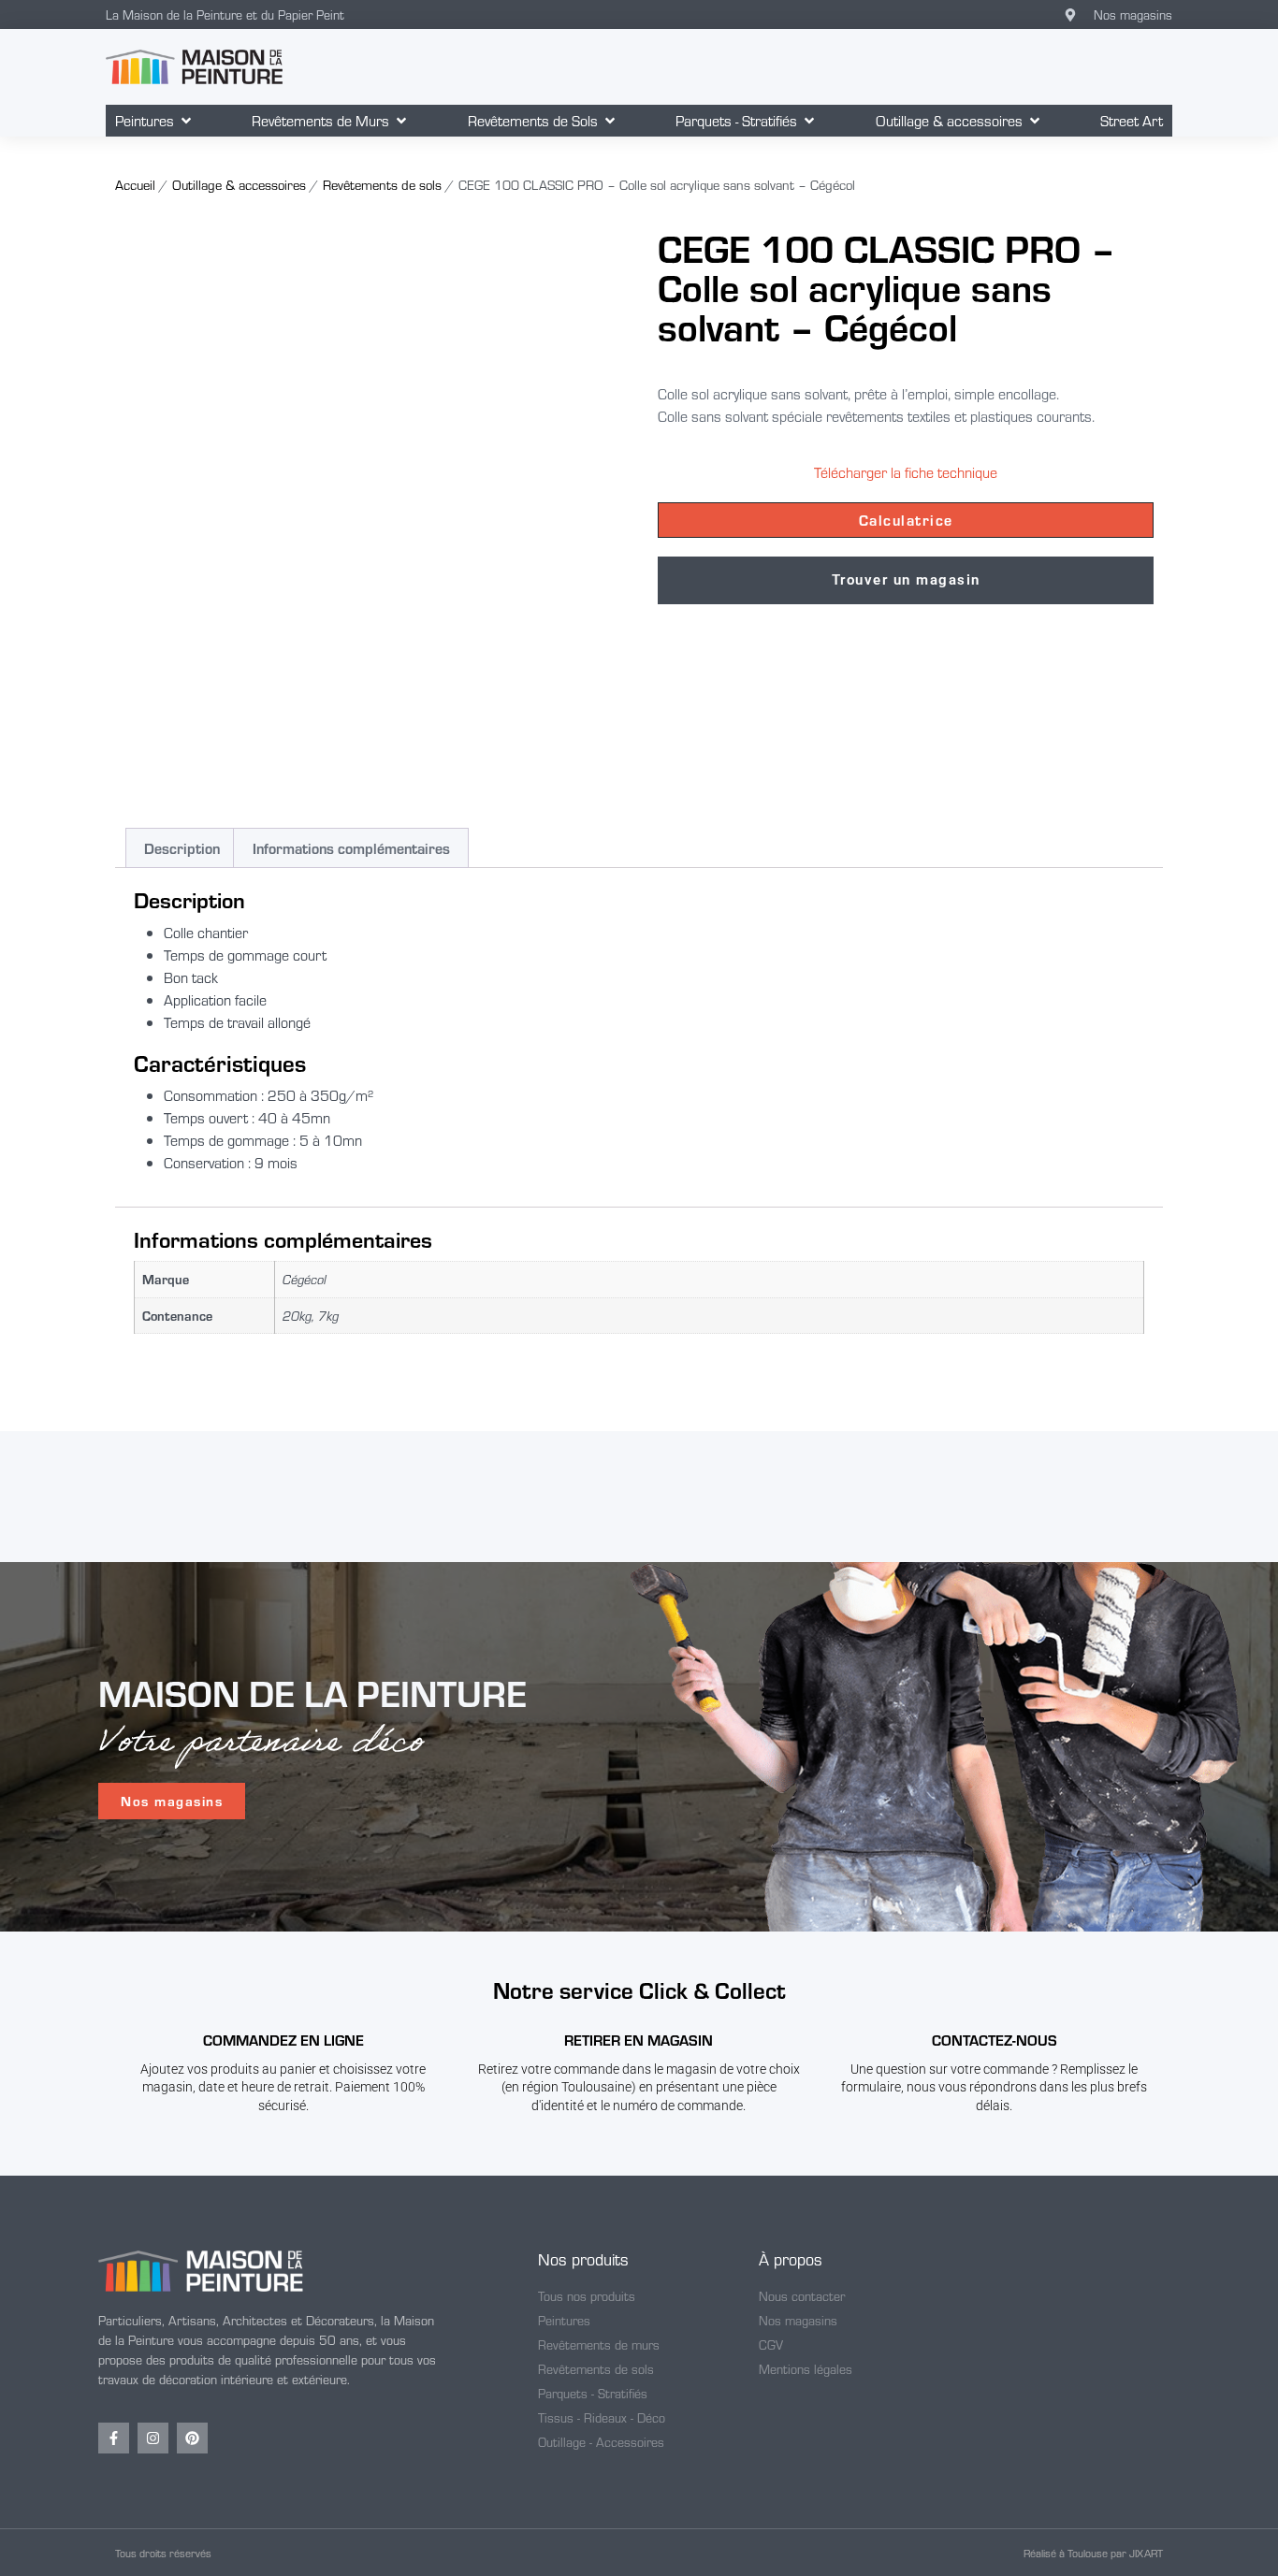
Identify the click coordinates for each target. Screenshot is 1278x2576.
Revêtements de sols (382, 184)
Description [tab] (182, 848)
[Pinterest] (192, 2438)
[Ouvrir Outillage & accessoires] (1035, 121)
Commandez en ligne (283, 2040)
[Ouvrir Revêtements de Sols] (610, 121)
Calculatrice (906, 520)
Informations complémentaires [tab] (351, 848)
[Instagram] (153, 2438)
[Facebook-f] (114, 2438)
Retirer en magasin (639, 2040)
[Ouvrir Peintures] (186, 121)
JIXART (1146, 2553)
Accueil (135, 184)
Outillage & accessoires (239, 184)
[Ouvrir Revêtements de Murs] (401, 121)
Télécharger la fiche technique (906, 472)
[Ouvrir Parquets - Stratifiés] (809, 121)
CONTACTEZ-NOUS (995, 2040)
